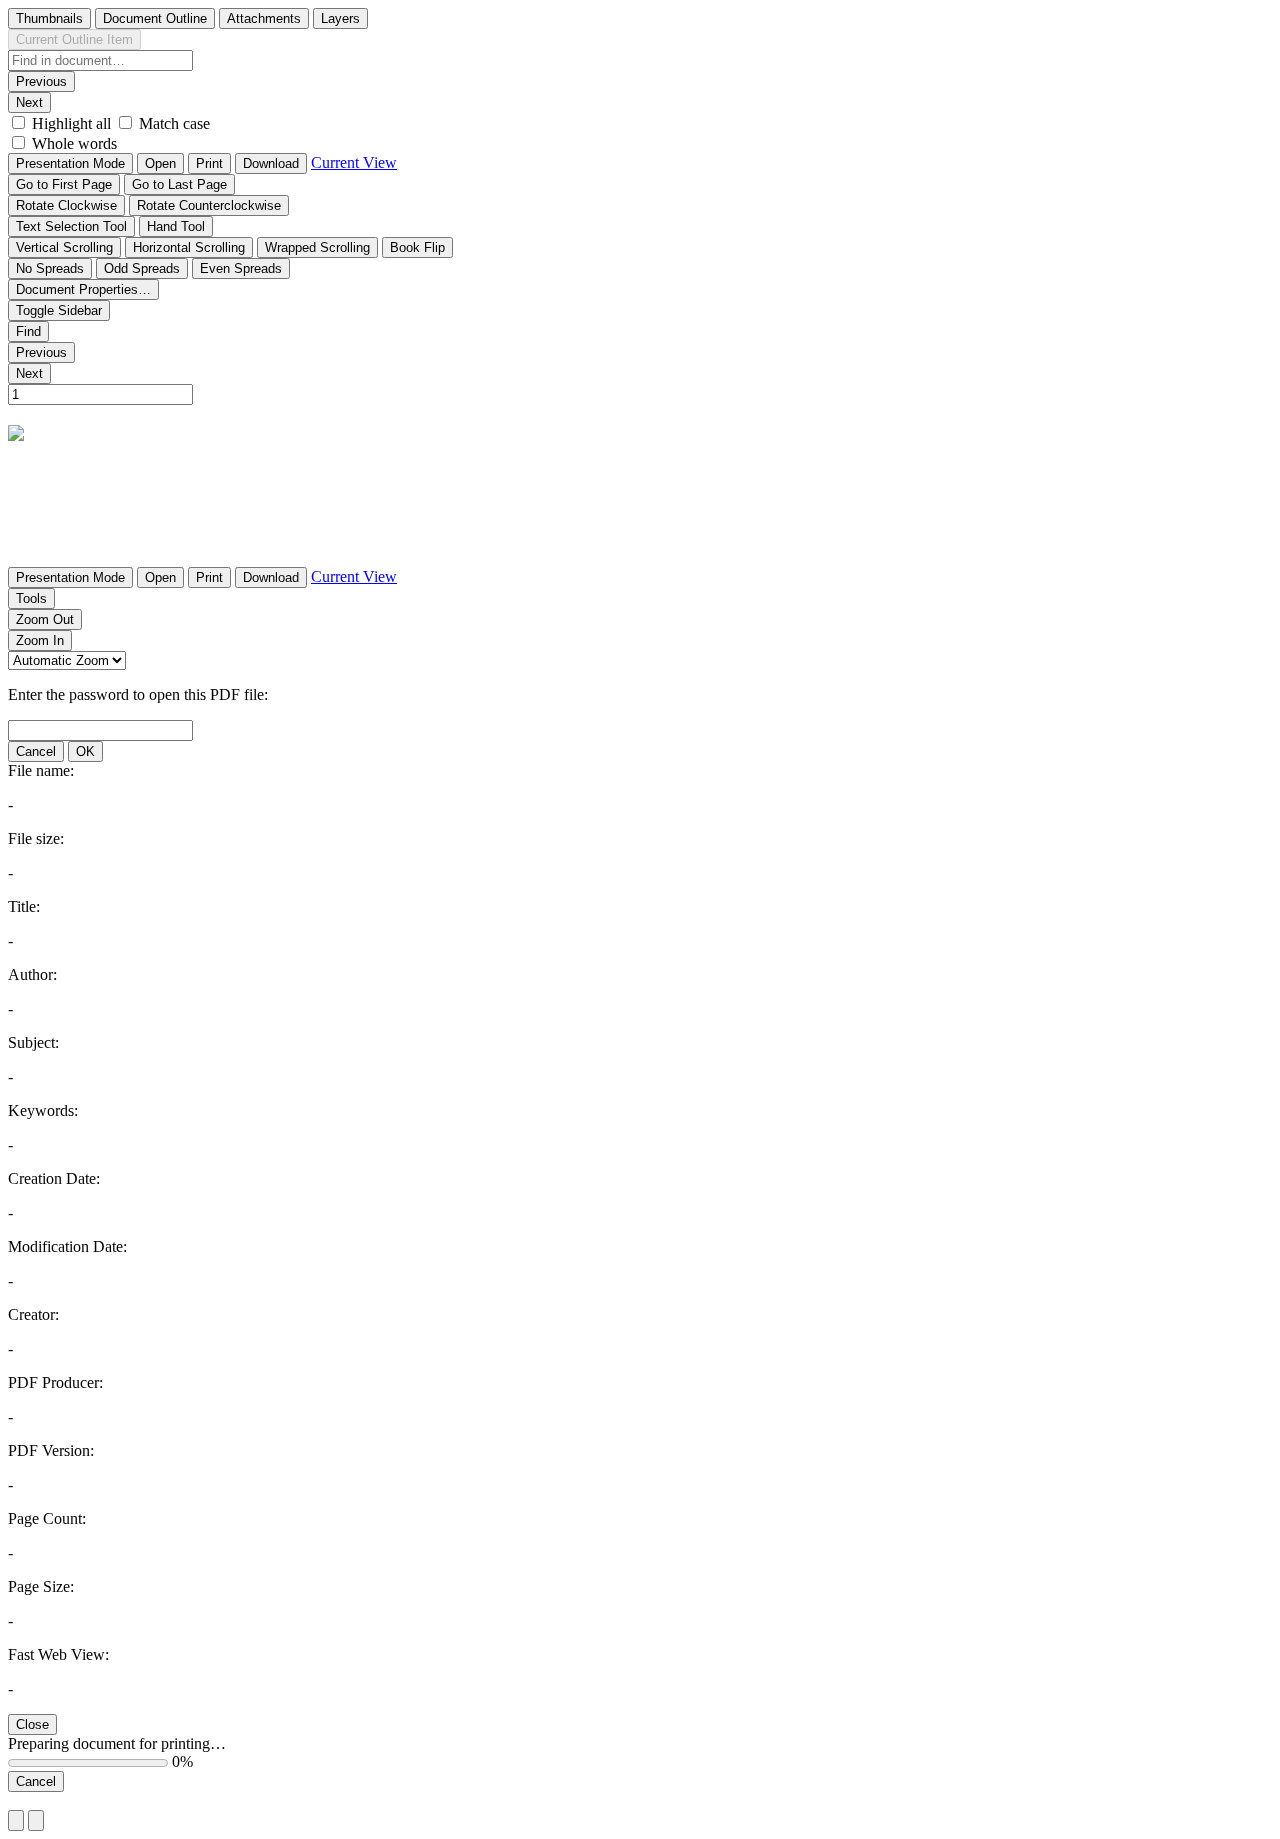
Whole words (74, 143)
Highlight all (71, 123)
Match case (174, 123)
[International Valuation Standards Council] (21, 431)
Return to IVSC (58, 1800)
